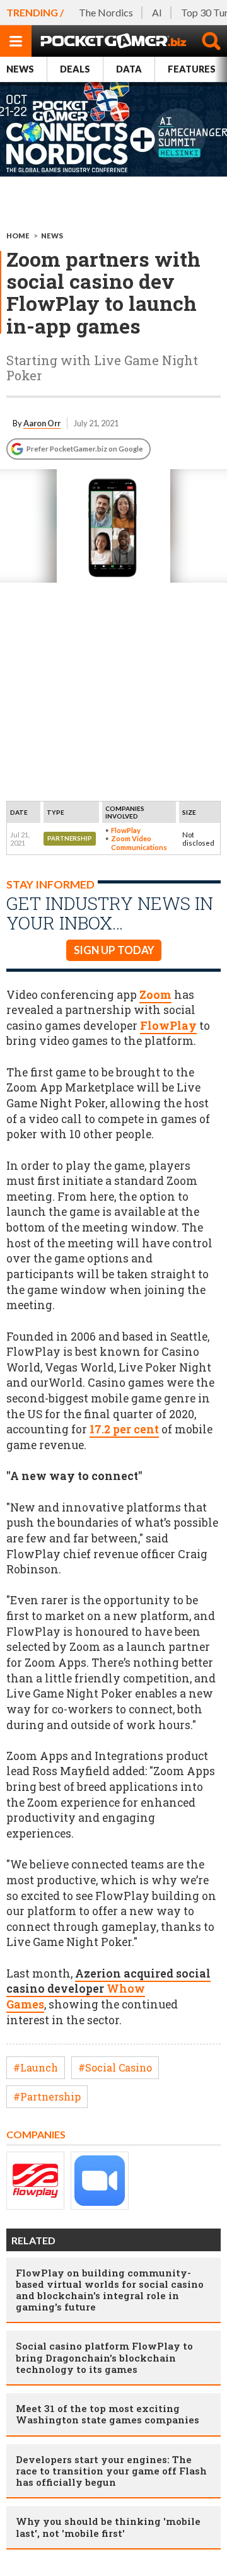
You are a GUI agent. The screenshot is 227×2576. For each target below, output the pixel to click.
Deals (75, 69)
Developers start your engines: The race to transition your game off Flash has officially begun (111, 2471)
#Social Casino (115, 2067)
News (20, 69)
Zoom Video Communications (139, 842)
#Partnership (47, 2096)
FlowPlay (126, 830)
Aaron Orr (42, 423)
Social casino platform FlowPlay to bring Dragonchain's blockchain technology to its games (104, 2357)
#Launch (36, 2067)
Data (129, 69)
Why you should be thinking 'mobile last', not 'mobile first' (108, 2527)
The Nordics (106, 12)
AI (157, 12)
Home (18, 236)
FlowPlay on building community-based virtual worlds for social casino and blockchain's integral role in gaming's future (110, 2290)
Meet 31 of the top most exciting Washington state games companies (108, 2414)
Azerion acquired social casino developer (108, 1989)
